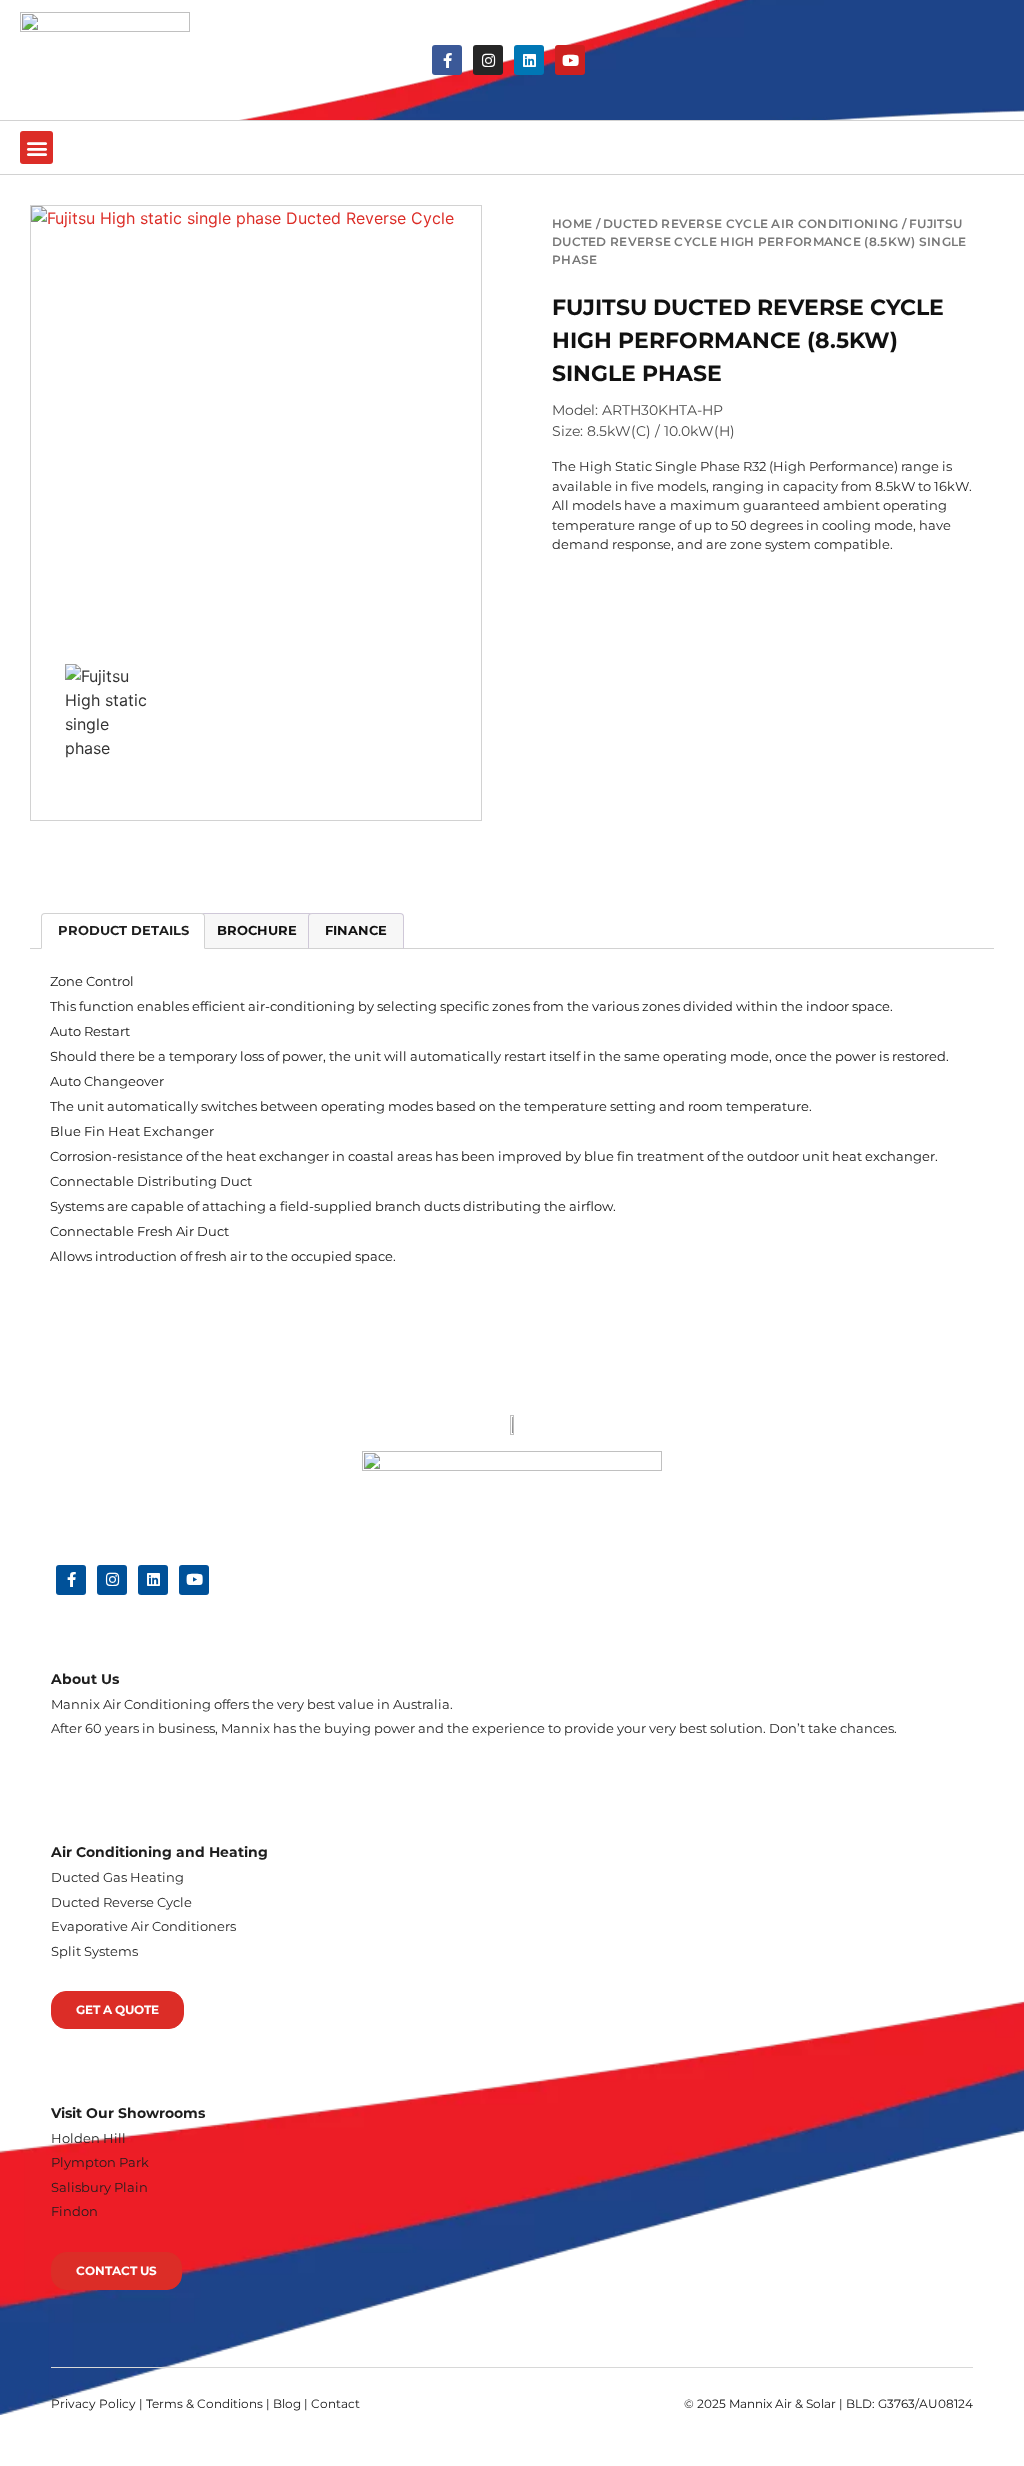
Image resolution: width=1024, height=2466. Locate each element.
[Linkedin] (529, 60)
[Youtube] (570, 60)
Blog (287, 2403)
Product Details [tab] (123, 930)
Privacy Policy (93, 2403)
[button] (36, 147)
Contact (335, 2403)
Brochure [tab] (257, 930)
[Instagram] (488, 60)
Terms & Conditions (204, 2403)
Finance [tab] (356, 930)
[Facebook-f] (447, 60)
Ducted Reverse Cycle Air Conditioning (750, 223)
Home (572, 223)
